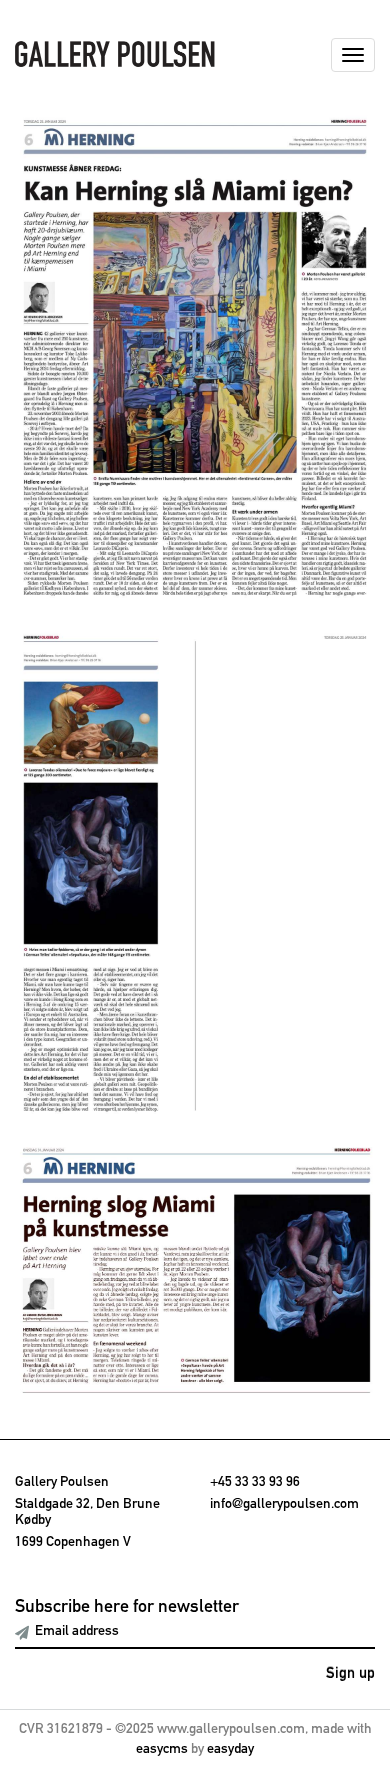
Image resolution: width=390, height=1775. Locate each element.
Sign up (350, 1674)
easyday (230, 1749)
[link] (195, 358)
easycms (162, 1749)
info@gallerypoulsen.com (284, 1504)
